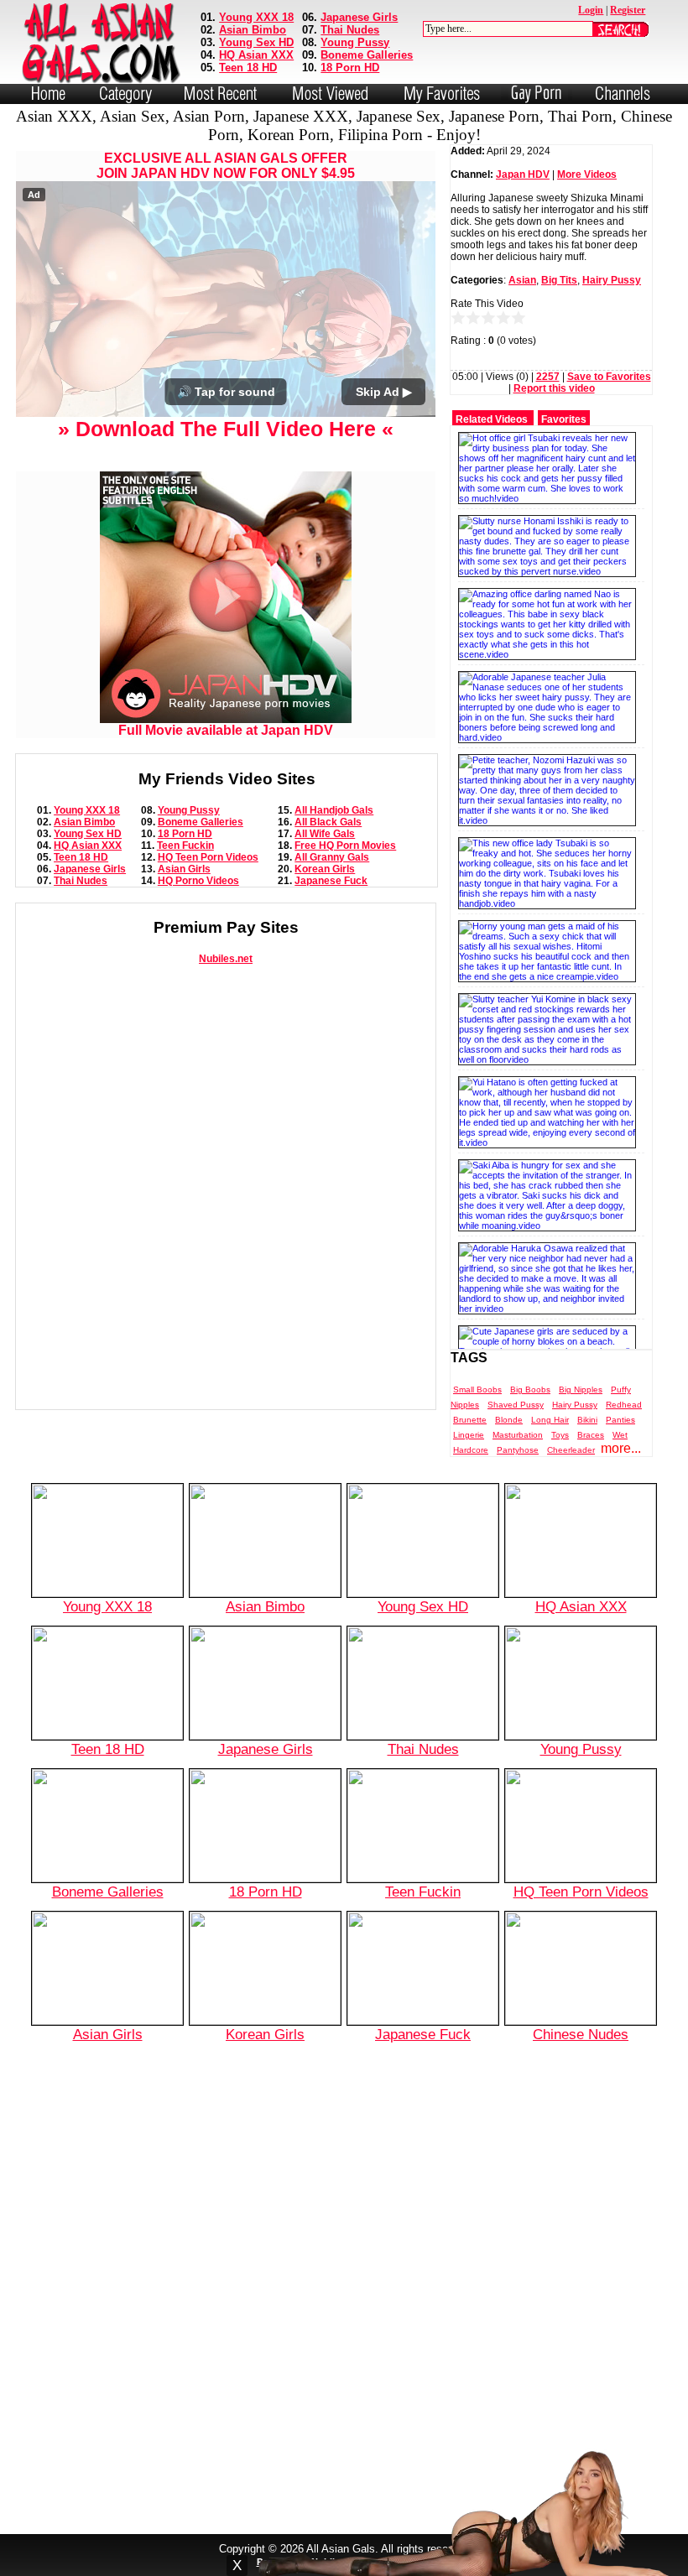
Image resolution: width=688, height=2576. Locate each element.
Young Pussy (355, 42)
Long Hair (550, 1420)
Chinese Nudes (581, 2034)
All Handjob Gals (334, 810)
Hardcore (471, 1450)
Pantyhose (518, 1450)
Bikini (587, 1420)
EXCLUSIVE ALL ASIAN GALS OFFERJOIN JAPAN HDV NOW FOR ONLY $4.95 (226, 166)
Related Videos (492, 419)
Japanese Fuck (331, 881)
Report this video (554, 388)
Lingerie (469, 1435)
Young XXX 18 (256, 17)
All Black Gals (328, 822)
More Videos (587, 174)
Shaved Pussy (516, 1405)
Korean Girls (325, 869)
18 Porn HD (350, 68)
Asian (522, 280)
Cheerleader (571, 1450)
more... (621, 1448)
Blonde (509, 1420)
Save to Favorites (609, 377)
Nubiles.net (226, 959)
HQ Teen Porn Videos (208, 857)
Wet (620, 1435)
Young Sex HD (256, 42)
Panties (620, 1420)
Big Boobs (530, 1389)
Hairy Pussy (612, 280)
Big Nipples (581, 1389)
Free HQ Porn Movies (345, 846)
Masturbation (518, 1435)
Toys (560, 1435)
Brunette (470, 1420)
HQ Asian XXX (256, 55)
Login (591, 10)
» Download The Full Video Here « (226, 429)
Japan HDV (523, 174)
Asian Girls (184, 869)
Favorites (564, 419)
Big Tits (559, 280)
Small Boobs (477, 1389)
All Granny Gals (332, 857)
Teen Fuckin (185, 846)
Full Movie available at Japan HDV (226, 730)
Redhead (624, 1405)
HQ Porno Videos (198, 881)
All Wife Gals (325, 834)
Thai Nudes (350, 30)
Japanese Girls (359, 17)
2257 (548, 377)
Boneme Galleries (367, 55)
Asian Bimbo (253, 30)
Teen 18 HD (248, 68)
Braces (591, 1435)
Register (628, 10)
